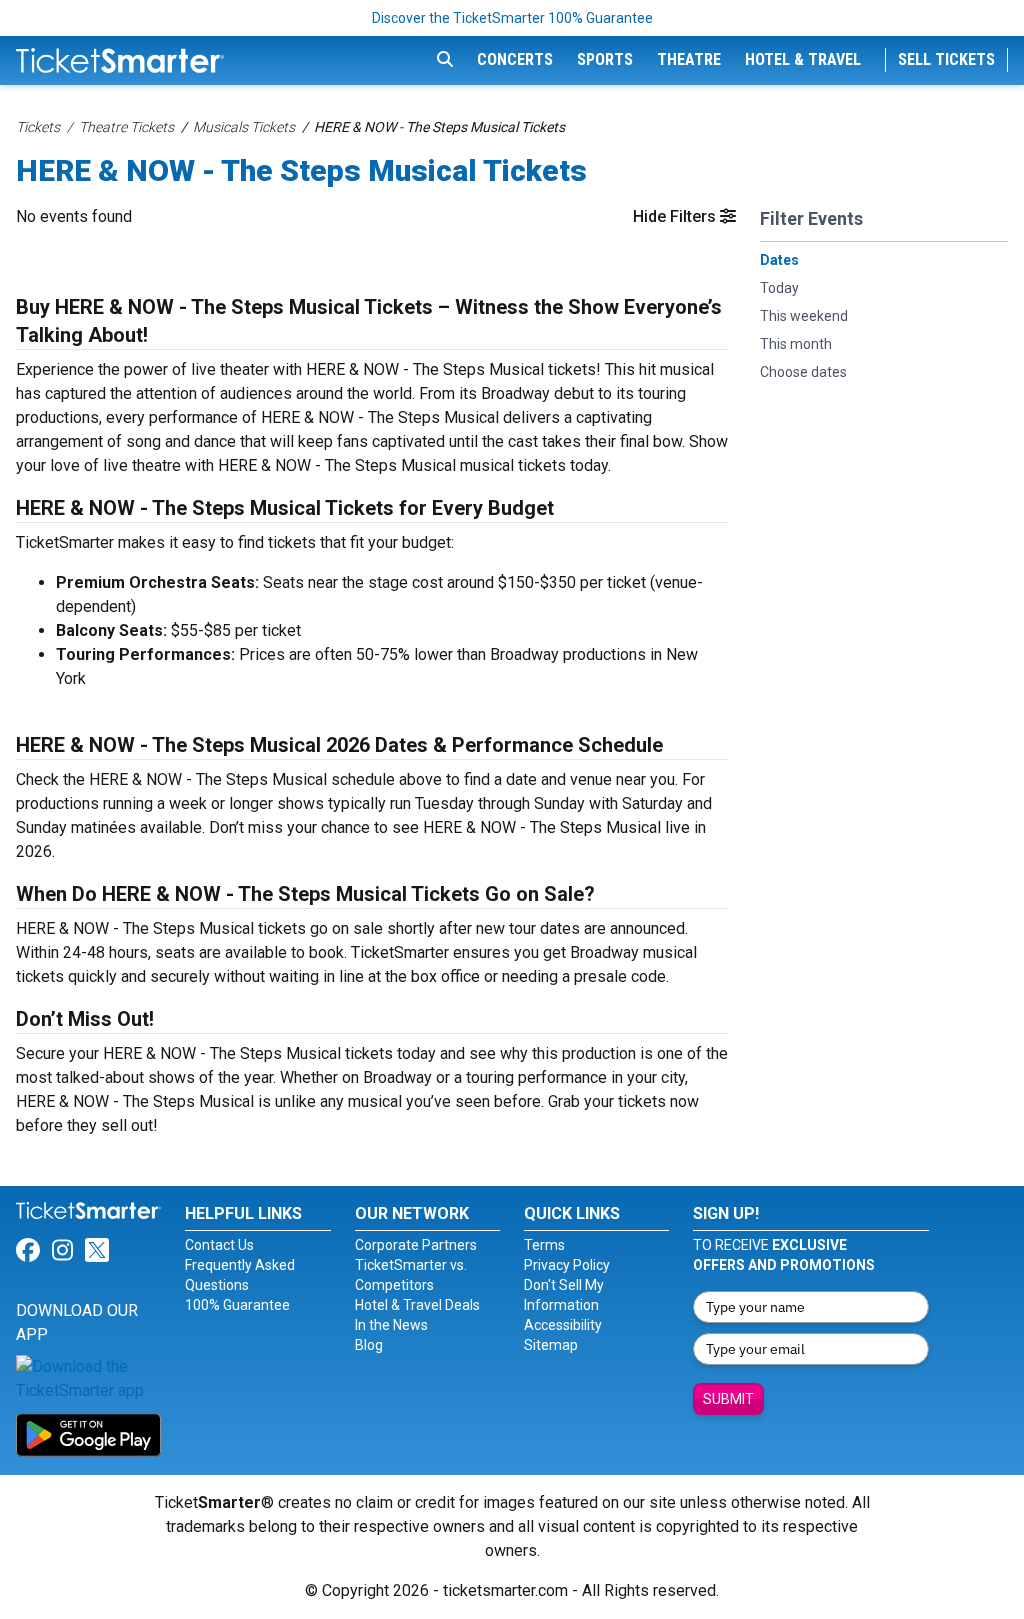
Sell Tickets (946, 59)
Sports (605, 59)
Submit (728, 1399)
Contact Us (219, 1245)
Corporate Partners (416, 1245)
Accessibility (563, 1325)
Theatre (689, 59)
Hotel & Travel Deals (417, 1305)
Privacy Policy (567, 1265)
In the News (391, 1325)
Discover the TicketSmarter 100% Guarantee (512, 18)
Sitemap (551, 1345)
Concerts (515, 59)
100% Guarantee (237, 1305)
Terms (544, 1245)
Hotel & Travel (803, 59)
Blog (369, 1345)
